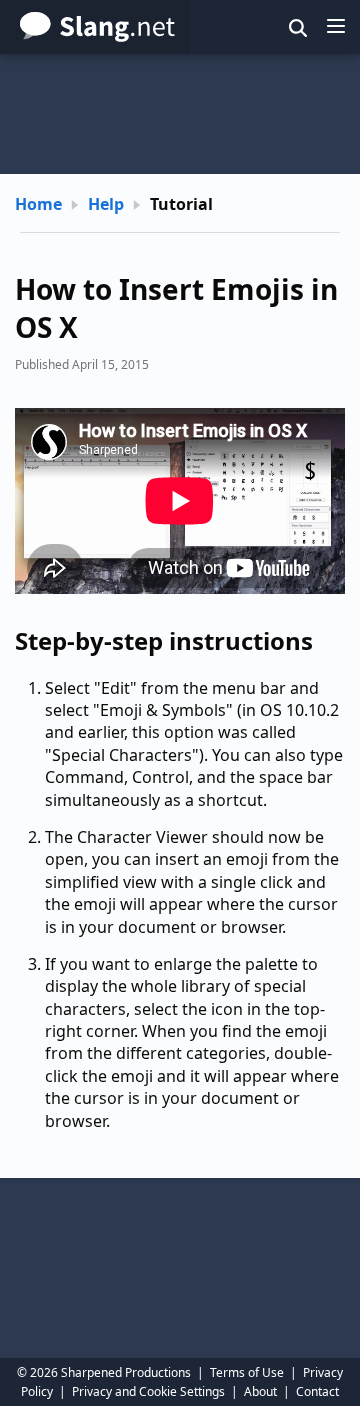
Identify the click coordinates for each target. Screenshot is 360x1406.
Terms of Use (247, 1372)
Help (106, 204)
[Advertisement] (180, 114)
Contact (317, 1391)
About (260, 1391)
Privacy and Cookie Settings (148, 1391)
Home (38, 204)
